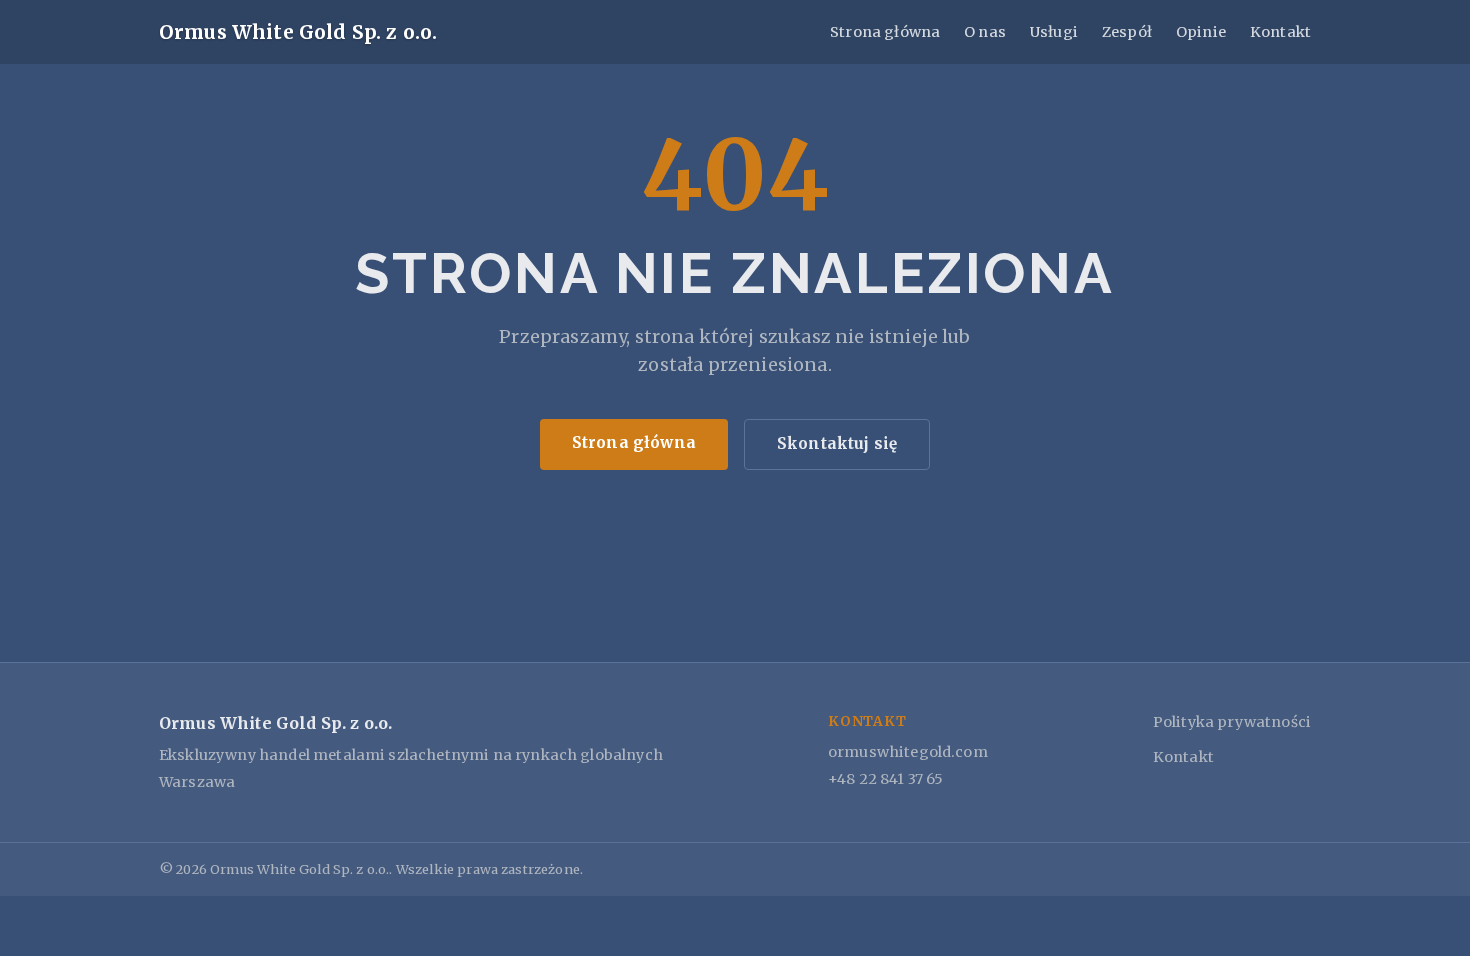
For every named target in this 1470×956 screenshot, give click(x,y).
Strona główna (885, 32)
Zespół (1127, 32)
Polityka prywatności (1232, 722)
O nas (985, 32)
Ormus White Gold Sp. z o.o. (298, 32)
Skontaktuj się (837, 443)
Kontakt (1280, 32)
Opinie (1201, 32)
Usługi (1054, 32)
